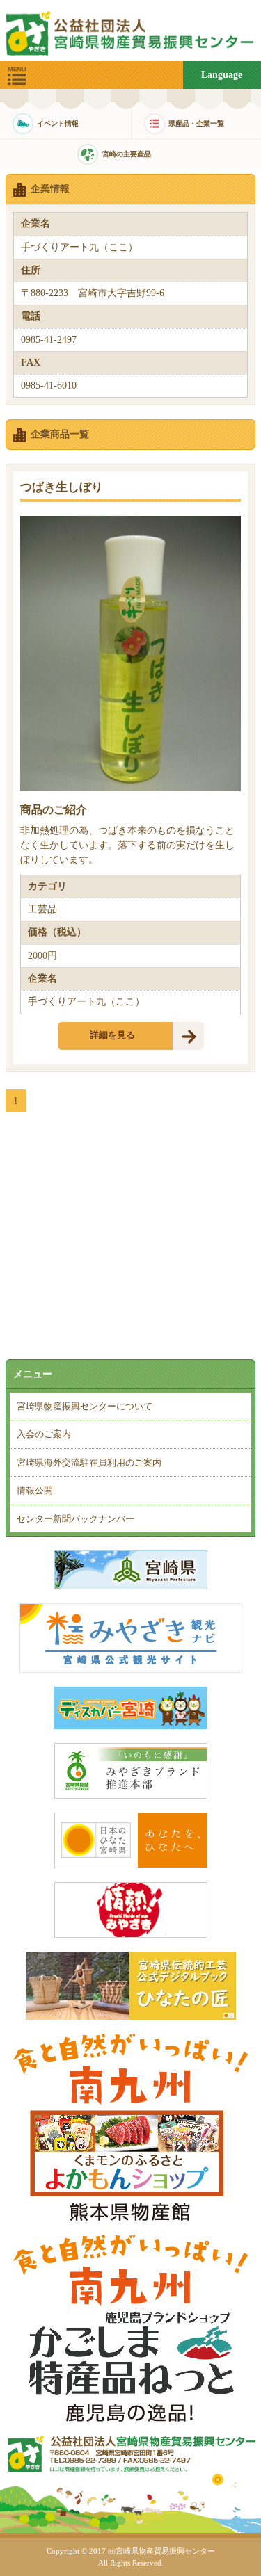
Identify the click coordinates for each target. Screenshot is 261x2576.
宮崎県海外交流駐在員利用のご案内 (89, 1463)
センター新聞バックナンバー (76, 1519)
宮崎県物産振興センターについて (85, 1406)
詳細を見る (112, 1035)
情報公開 (35, 1490)
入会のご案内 (44, 1434)
